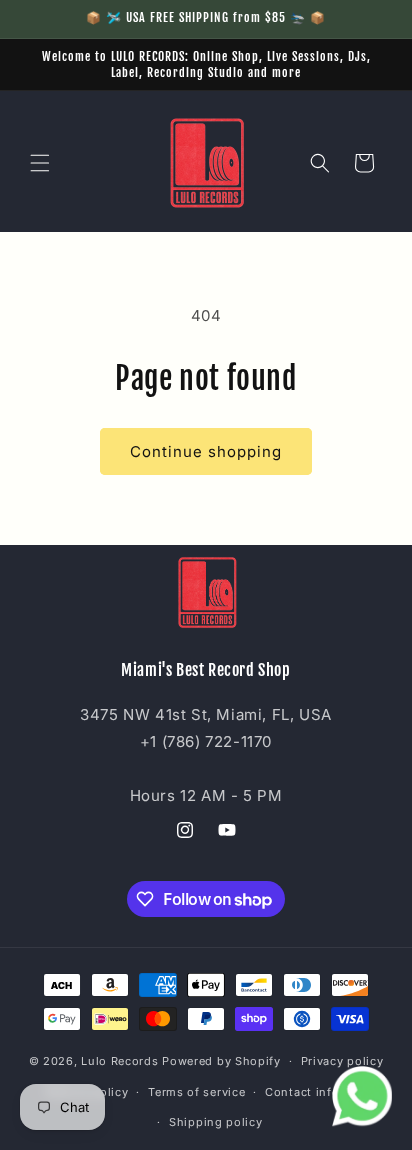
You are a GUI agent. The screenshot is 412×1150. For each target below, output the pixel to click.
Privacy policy (342, 1061)
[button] (40, 163)
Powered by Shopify (221, 1061)
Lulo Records (119, 1061)
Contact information (325, 1092)
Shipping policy (216, 1122)
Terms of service (196, 1092)
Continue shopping (206, 451)
